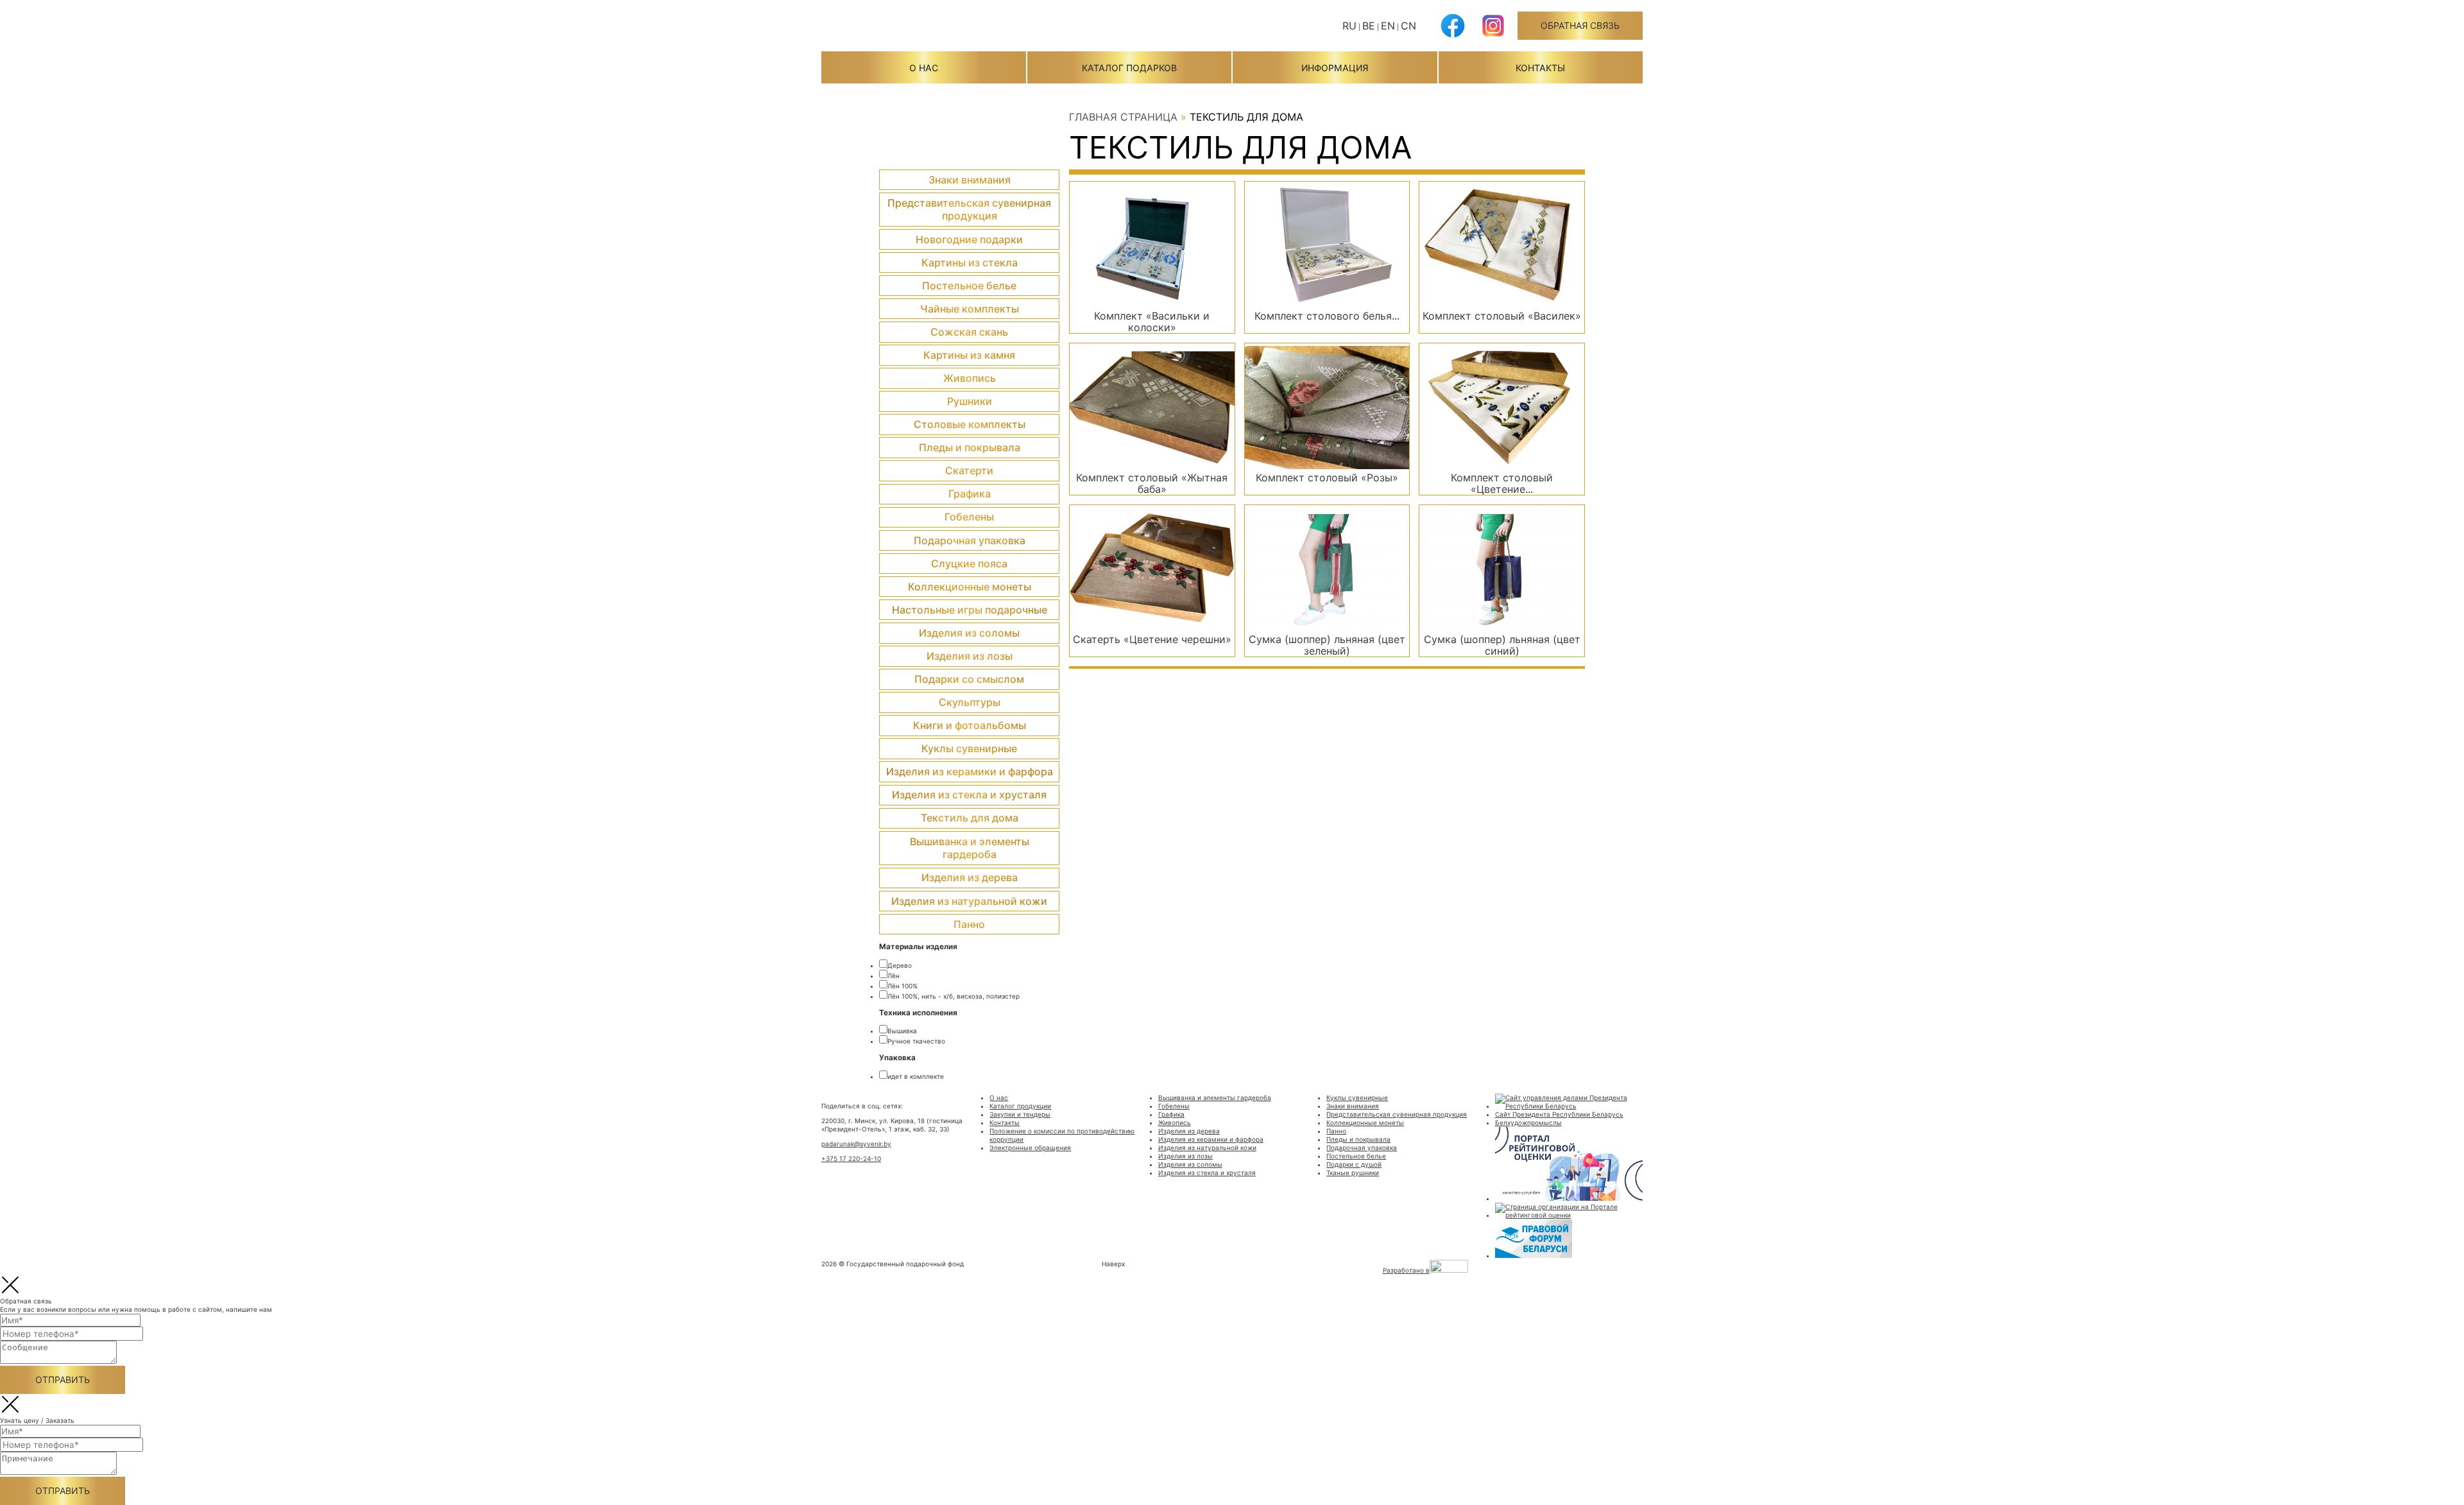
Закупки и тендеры (1020, 1114)
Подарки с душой (1354, 1164)
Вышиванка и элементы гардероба (970, 848)
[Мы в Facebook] (1453, 35)
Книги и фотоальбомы (970, 725)
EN (1388, 26)
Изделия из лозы (970, 656)
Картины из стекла (970, 262)
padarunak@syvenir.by (856, 1144)
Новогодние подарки (969, 239)
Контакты (1540, 68)
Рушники (970, 401)
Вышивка (902, 1031)
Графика (970, 494)
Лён (894, 976)
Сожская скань (969, 332)
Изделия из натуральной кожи (969, 901)
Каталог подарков (1129, 68)
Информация (1335, 68)
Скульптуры (970, 702)
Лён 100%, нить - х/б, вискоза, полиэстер (954, 996)
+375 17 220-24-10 (851, 1158)
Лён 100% (903, 986)
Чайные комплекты (970, 309)
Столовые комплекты (970, 424)
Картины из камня (969, 355)
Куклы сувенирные (969, 748)
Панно (969, 924)
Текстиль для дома (970, 818)
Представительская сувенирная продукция (969, 210)
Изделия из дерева (970, 877)
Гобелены (969, 517)
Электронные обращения (1030, 1148)
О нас (924, 68)
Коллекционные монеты (970, 587)
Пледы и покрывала (970, 447)
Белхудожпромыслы (1528, 1122)
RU (1349, 26)
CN (1408, 26)
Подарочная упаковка (970, 540)
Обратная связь (1580, 25)
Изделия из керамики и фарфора (970, 771)
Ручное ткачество (916, 1041)
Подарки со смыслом (969, 679)
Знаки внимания (970, 180)
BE (1369, 26)
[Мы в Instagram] (1493, 35)
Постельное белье (969, 286)
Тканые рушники (1353, 1173)
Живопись (970, 378)
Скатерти (969, 470)
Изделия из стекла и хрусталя (969, 795)
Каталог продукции (1020, 1106)
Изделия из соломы (969, 633)
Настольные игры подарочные (970, 610)
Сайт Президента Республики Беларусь (1559, 1114)
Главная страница (1123, 117)
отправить (63, 1380)
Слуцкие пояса (969, 563)
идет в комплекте (916, 1076)
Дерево (900, 965)
